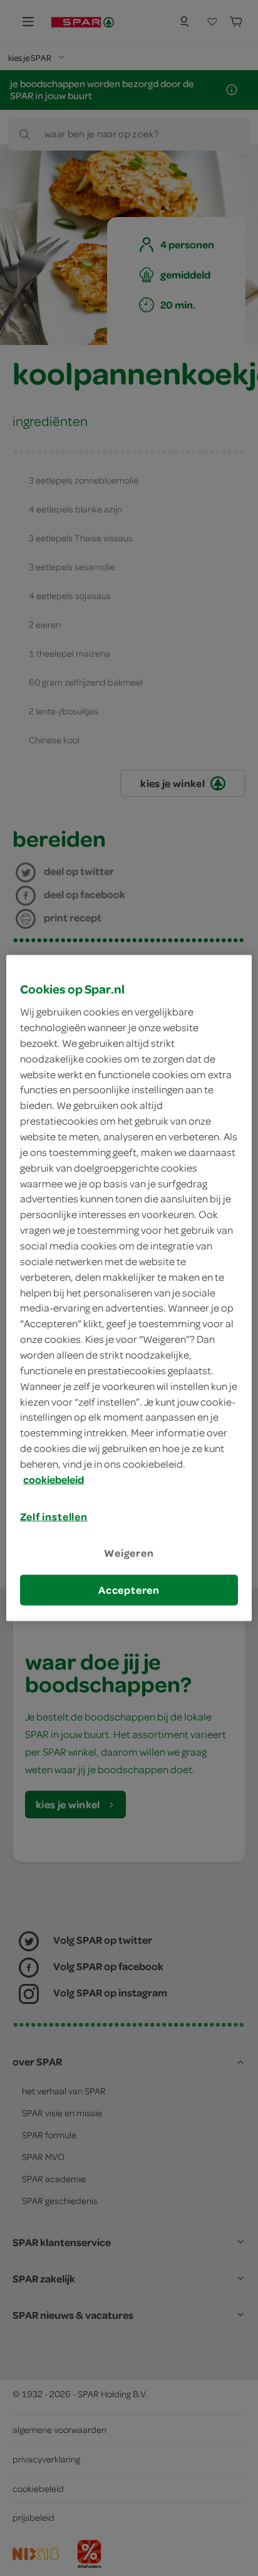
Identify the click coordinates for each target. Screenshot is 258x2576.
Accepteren (129, 1590)
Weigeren (129, 1553)
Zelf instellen (54, 1516)
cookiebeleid (54, 1479)
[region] (129, 1288)
